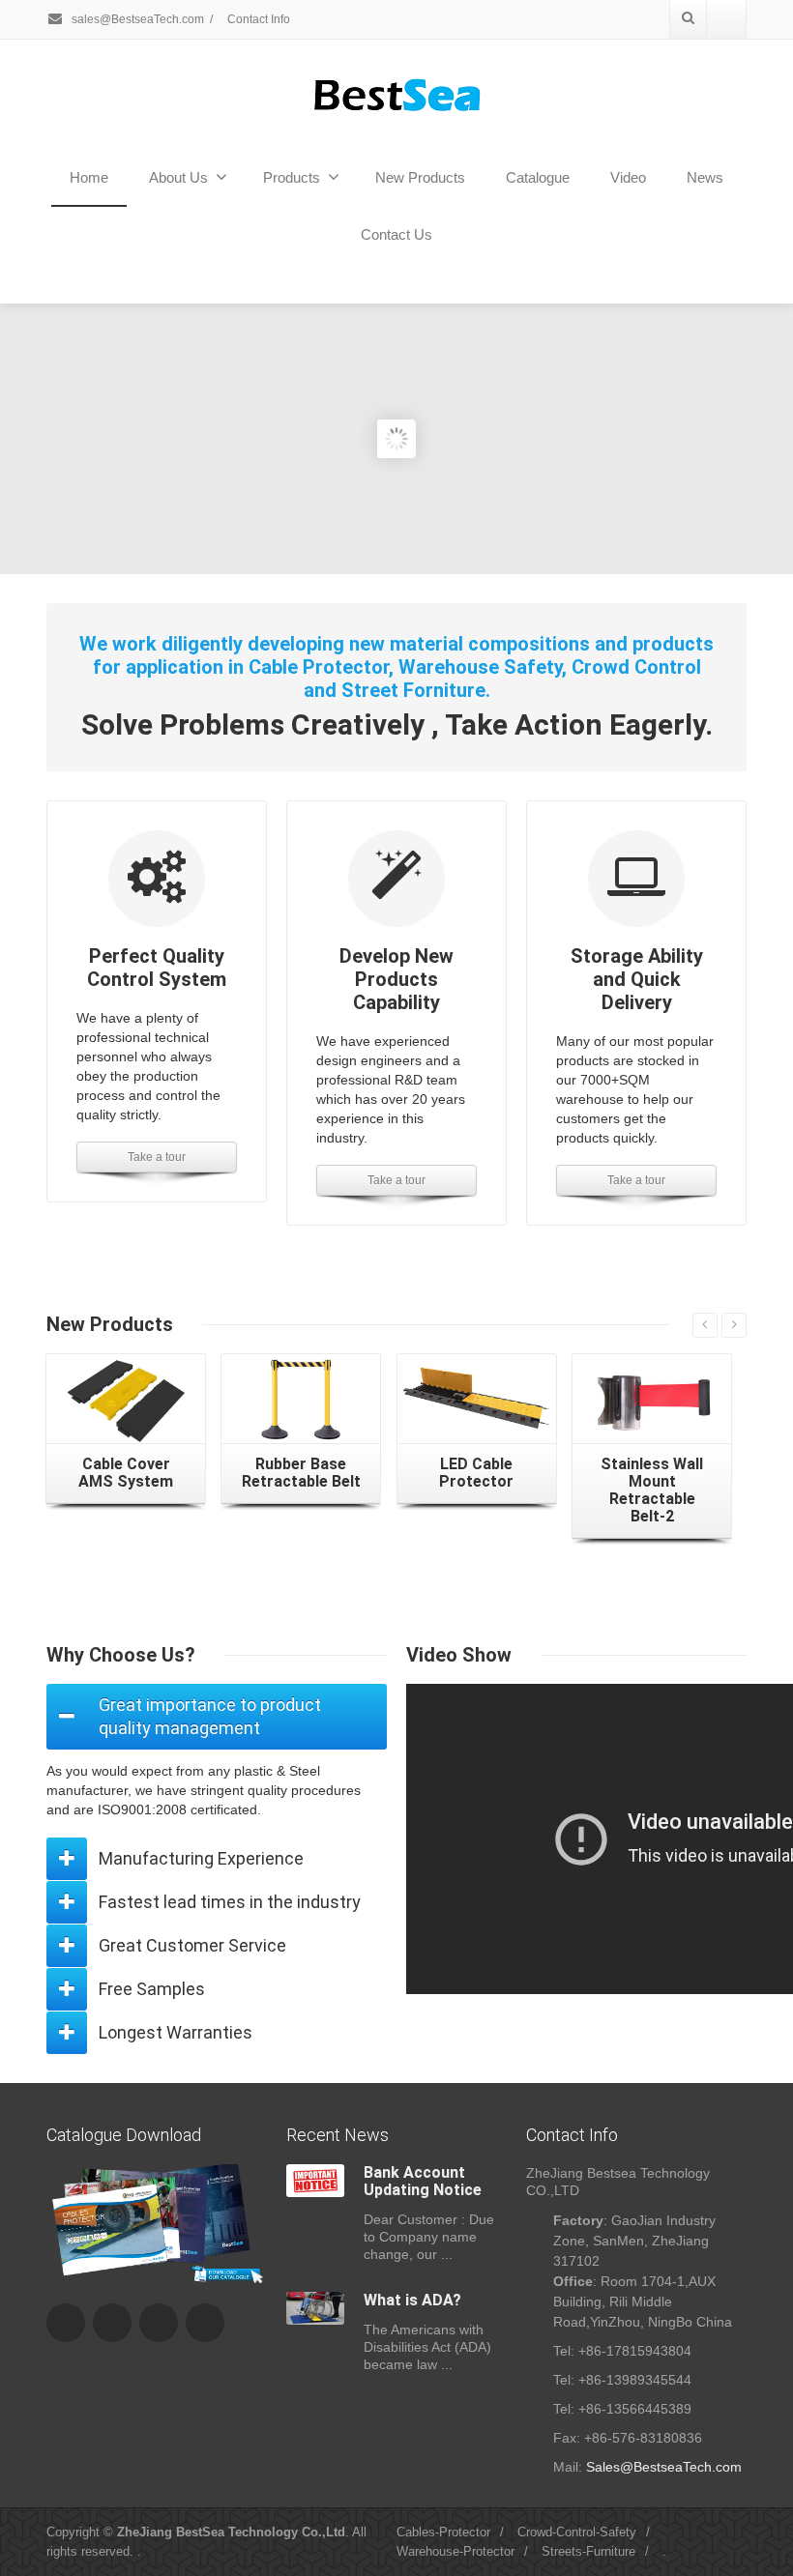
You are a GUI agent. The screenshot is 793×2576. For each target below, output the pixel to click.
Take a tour (157, 1157)
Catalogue (538, 177)
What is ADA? (412, 2300)
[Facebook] (66, 2323)
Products (292, 177)
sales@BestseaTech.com (136, 19)
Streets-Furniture (588, 2551)
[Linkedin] (205, 2323)
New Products (420, 177)
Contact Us (396, 234)
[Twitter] (112, 2323)
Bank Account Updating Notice (423, 2181)
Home (89, 177)
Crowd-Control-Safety (577, 2532)
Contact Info (259, 19)
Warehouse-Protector (455, 2551)
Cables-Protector (443, 2532)
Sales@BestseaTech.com (664, 2467)
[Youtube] (726, 19)
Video (628, 177)
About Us (178, 177)
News (705, 177)
